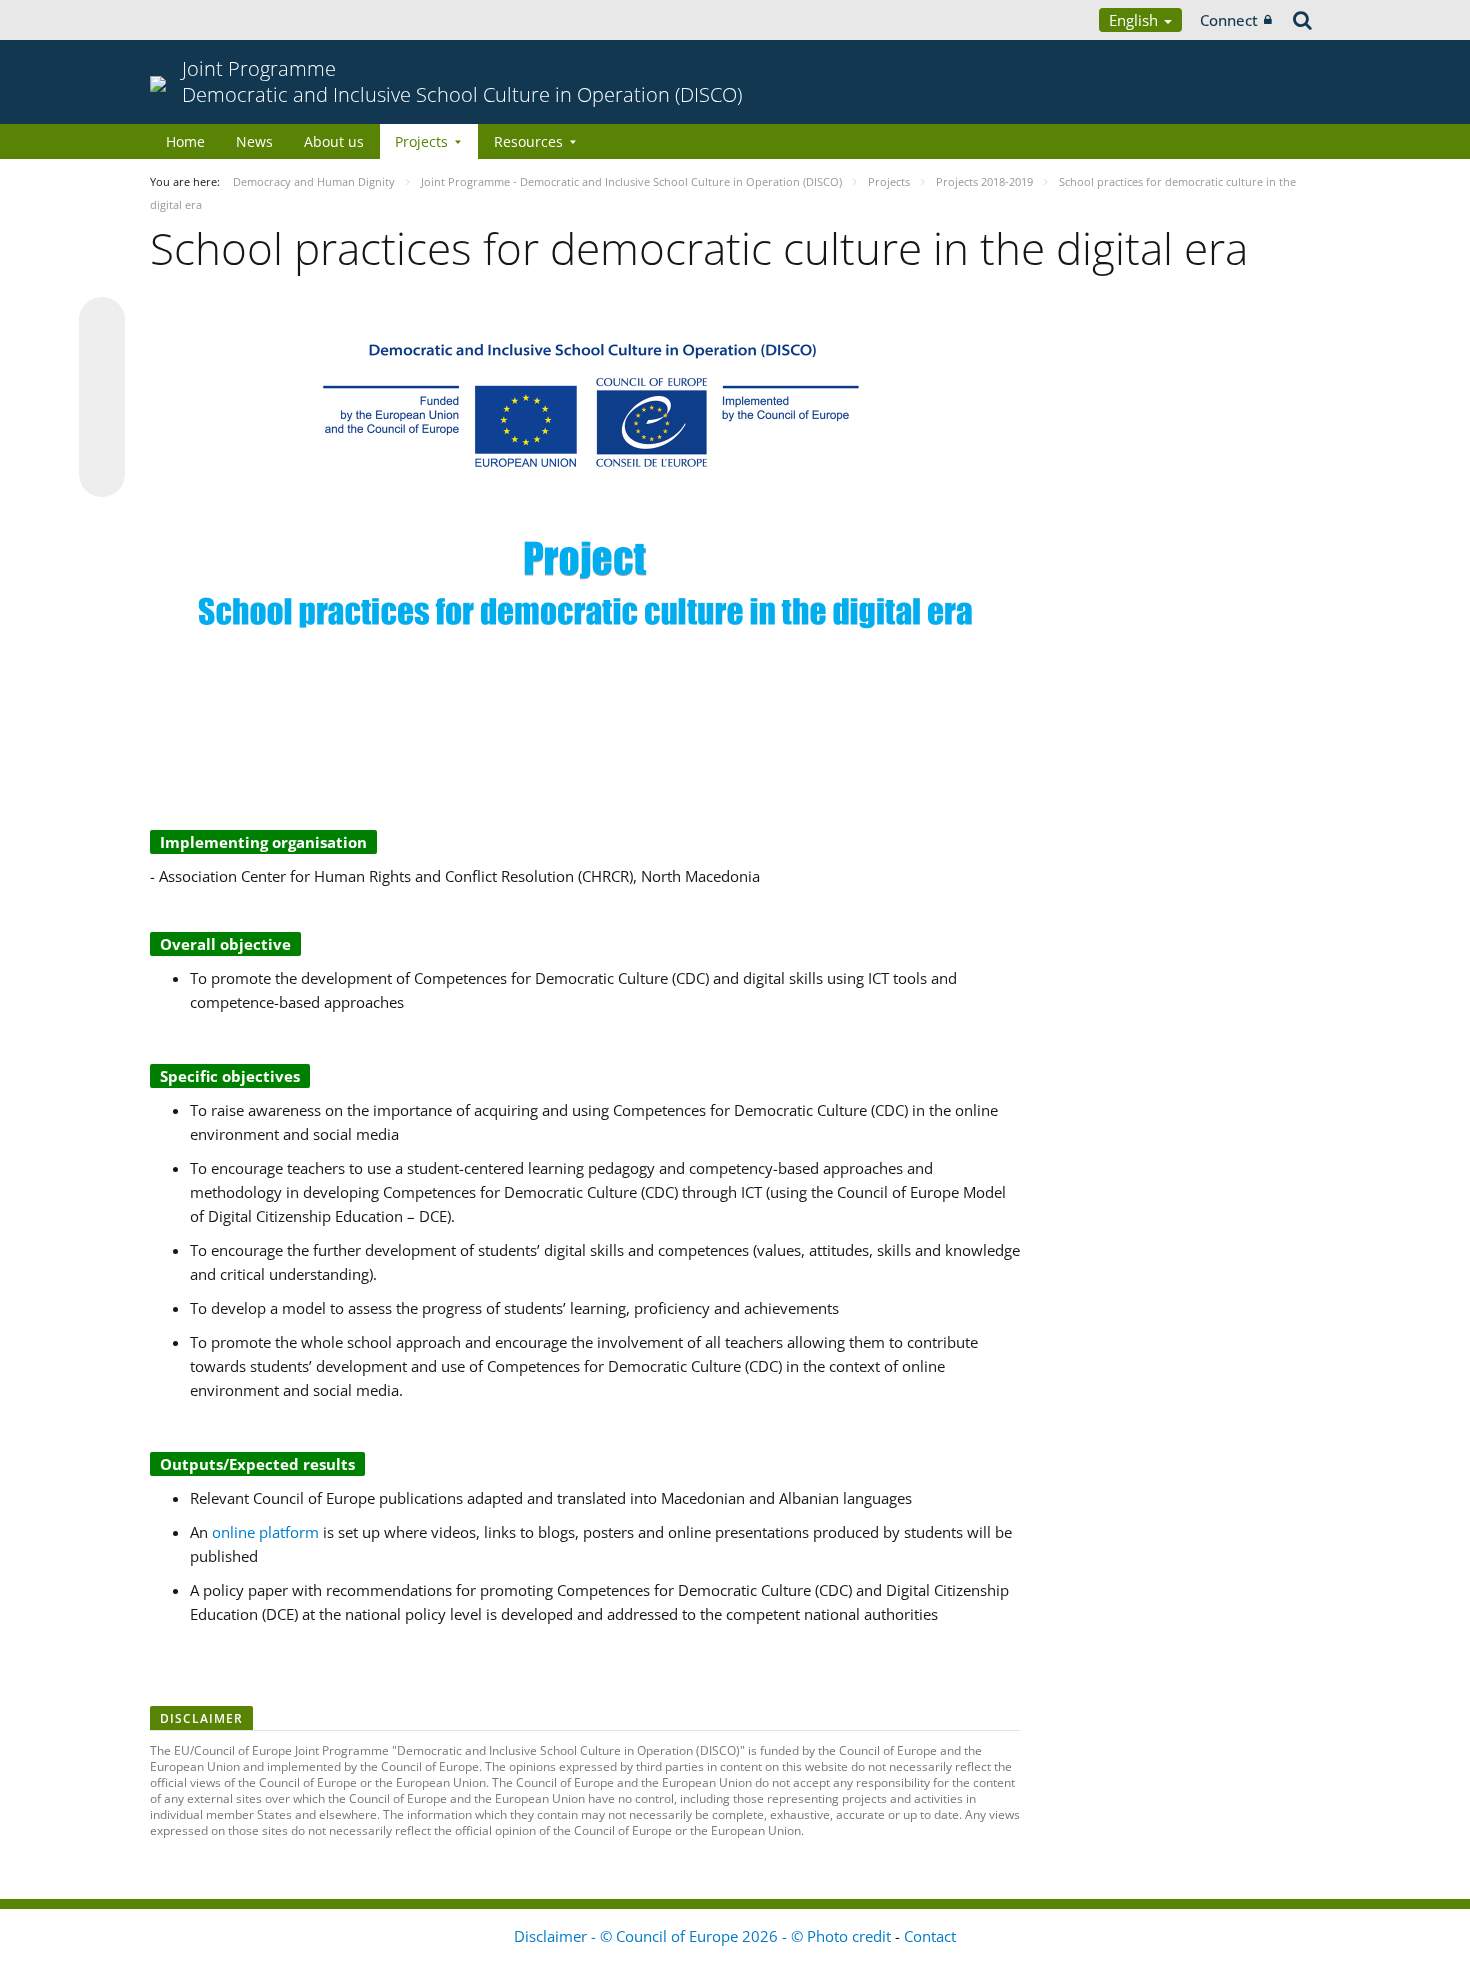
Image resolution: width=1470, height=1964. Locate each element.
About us (334, 141)
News (254, 141)
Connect (1229, 20)
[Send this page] (102, 474)
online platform (265, 1532)
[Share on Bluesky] (102, 322)
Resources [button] (528, 141)
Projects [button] (421, 141)
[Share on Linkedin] (102, 436)
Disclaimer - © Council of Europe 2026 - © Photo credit (704, 1936)
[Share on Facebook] (102, 398)
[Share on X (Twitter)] (102, 360)
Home (185, 141)
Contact (930, 1936)
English (1135, 20)
